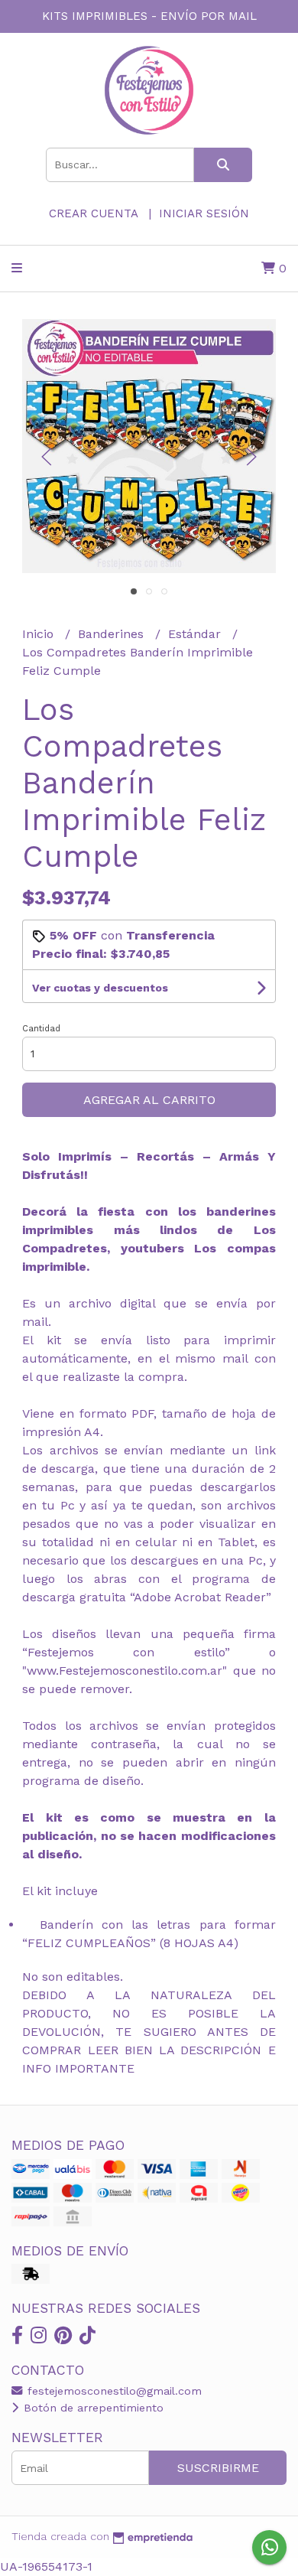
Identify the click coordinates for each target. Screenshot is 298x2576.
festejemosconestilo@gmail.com (113, 2391)
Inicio (40, 634)
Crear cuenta (93, 213)
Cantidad (41, 1029)
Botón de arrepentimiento (92, 2408)
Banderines (113, 634)
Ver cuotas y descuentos (100, 988)
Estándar (196, 634)
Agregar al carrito (149, 1100)
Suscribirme (218, 2468)
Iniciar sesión (204, 213)
